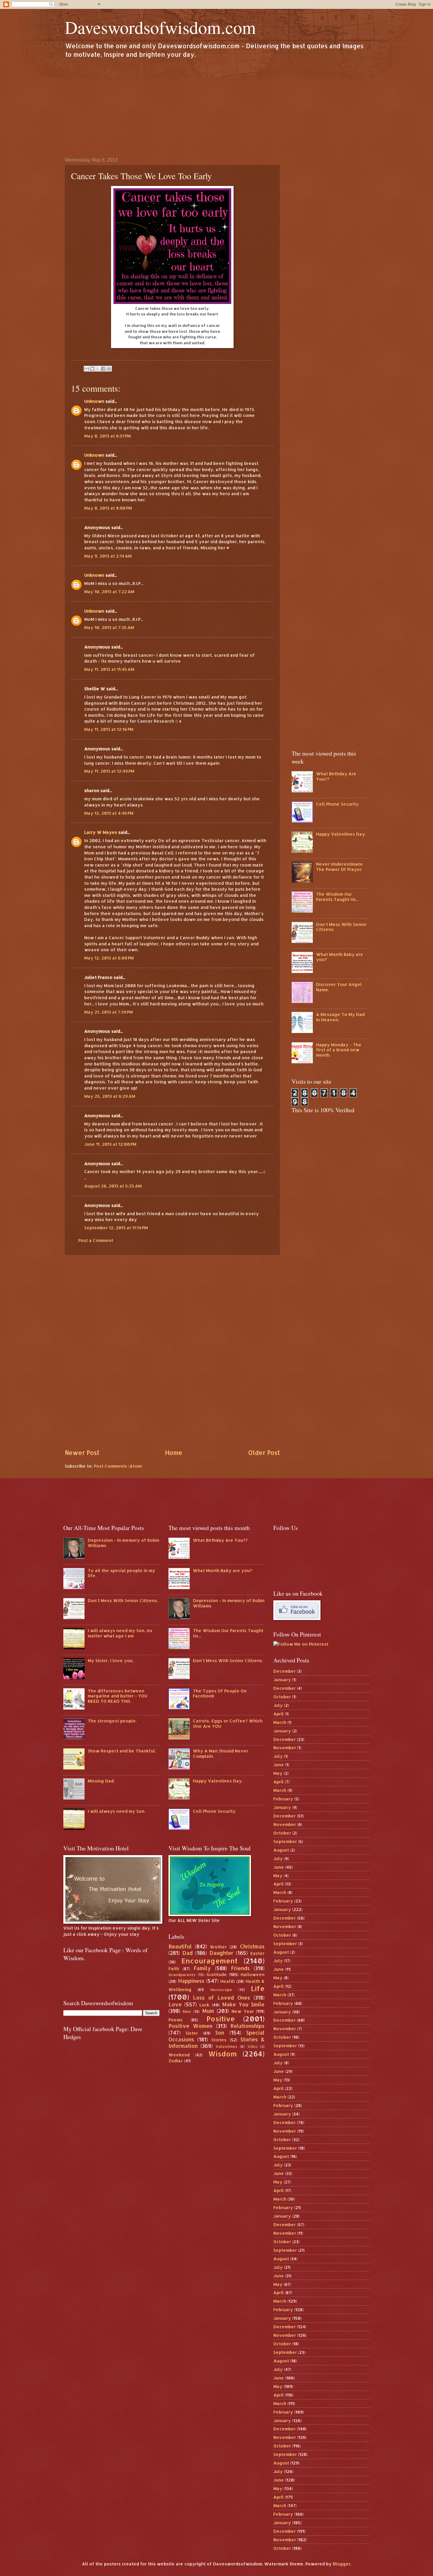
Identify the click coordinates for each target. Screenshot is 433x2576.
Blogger (342, 2564)
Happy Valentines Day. (341, 834)
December (285, 1671)
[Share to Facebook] (103, 369)
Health (228, 1981)
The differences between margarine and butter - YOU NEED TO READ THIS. (118, 1696)
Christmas (252, 1946)
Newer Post (82, 1453)
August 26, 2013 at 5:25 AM (113, 1186)
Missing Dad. (101, 1781)
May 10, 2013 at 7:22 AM (109, 592)
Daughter (221, 1953)
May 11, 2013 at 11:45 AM (109, 669)
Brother (219, 1947)
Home (174, 1453)
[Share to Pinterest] (109, 369)
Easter (257, 1953)
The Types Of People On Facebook (220, 1693)
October (282, 1697)
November (285, 1748)
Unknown (94, 401)
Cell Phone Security (337, 804)
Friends (240, 1968)
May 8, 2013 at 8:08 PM (108, 508)
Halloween (253, 1974)
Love (175, 2004)
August (281, 1850)
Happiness (191, 1981)
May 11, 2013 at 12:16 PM (109, 729)
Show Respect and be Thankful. (122, 1751)
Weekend (179, 2055)
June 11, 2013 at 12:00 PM (110, 1144)
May (278, 1773)
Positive (221, 2019)
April (279, 1714)
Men (187, 2011)
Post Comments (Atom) (118, 1466)
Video (253, 2047)
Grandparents (182, 1974)
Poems (176, 2020)
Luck (204, 2005)
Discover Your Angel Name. (339, 987)
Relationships (247, 2026)
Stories (219, 2040)
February (283, 1799)
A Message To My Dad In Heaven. (340, 1017)
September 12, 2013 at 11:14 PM (116, 1228)
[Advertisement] (216, 107)
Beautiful (180, 1946)
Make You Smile (243, 2004)
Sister (192, 2033)
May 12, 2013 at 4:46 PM (109, 813)
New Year (243, 2011)
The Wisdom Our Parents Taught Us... (337, 897)
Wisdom (223, 2054)
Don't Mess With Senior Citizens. (341, 927)
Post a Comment (96, 1240)
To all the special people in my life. (122, 1573)
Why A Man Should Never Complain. (221, 1753)
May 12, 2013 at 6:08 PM (109, 958)
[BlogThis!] (92, 369)
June (279, 1765)
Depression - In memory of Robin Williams (124, 1543)
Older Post (264, 1453)
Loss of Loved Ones (222, 1998)
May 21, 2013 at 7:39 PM (109, 1012)
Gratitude (217, 1974)
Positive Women (191, 2026)
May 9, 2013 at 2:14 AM (108, 556)
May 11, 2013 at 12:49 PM (109, 771)
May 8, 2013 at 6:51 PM (108, 436)
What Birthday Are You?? (336, 776)
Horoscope (221, 1989)
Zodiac (176, 2061)
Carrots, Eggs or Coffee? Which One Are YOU (228, 1723)
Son (220, 2033)
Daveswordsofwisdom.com (160, 27)
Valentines (227, 2046)
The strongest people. (112, 1721)
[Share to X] (98, 369)
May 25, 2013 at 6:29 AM (110, 1096)
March (280, 1722)
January (282, 1680)
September (285, 1841)
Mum (208, 2011)
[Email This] (87, 369)
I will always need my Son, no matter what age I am (120, 1633)
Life (258, 1988)
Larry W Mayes (101, 832)
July (278, 1705)
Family (202, 1968)
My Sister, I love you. (111, 1660)
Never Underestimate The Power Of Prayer (339, 867)
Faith (174, 1969)
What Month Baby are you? (340, 957)
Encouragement (209, 1961)
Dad (187, 1953)
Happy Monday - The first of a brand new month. (339, 1050)
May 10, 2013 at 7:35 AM (109, 627)
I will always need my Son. (116, 1811)
